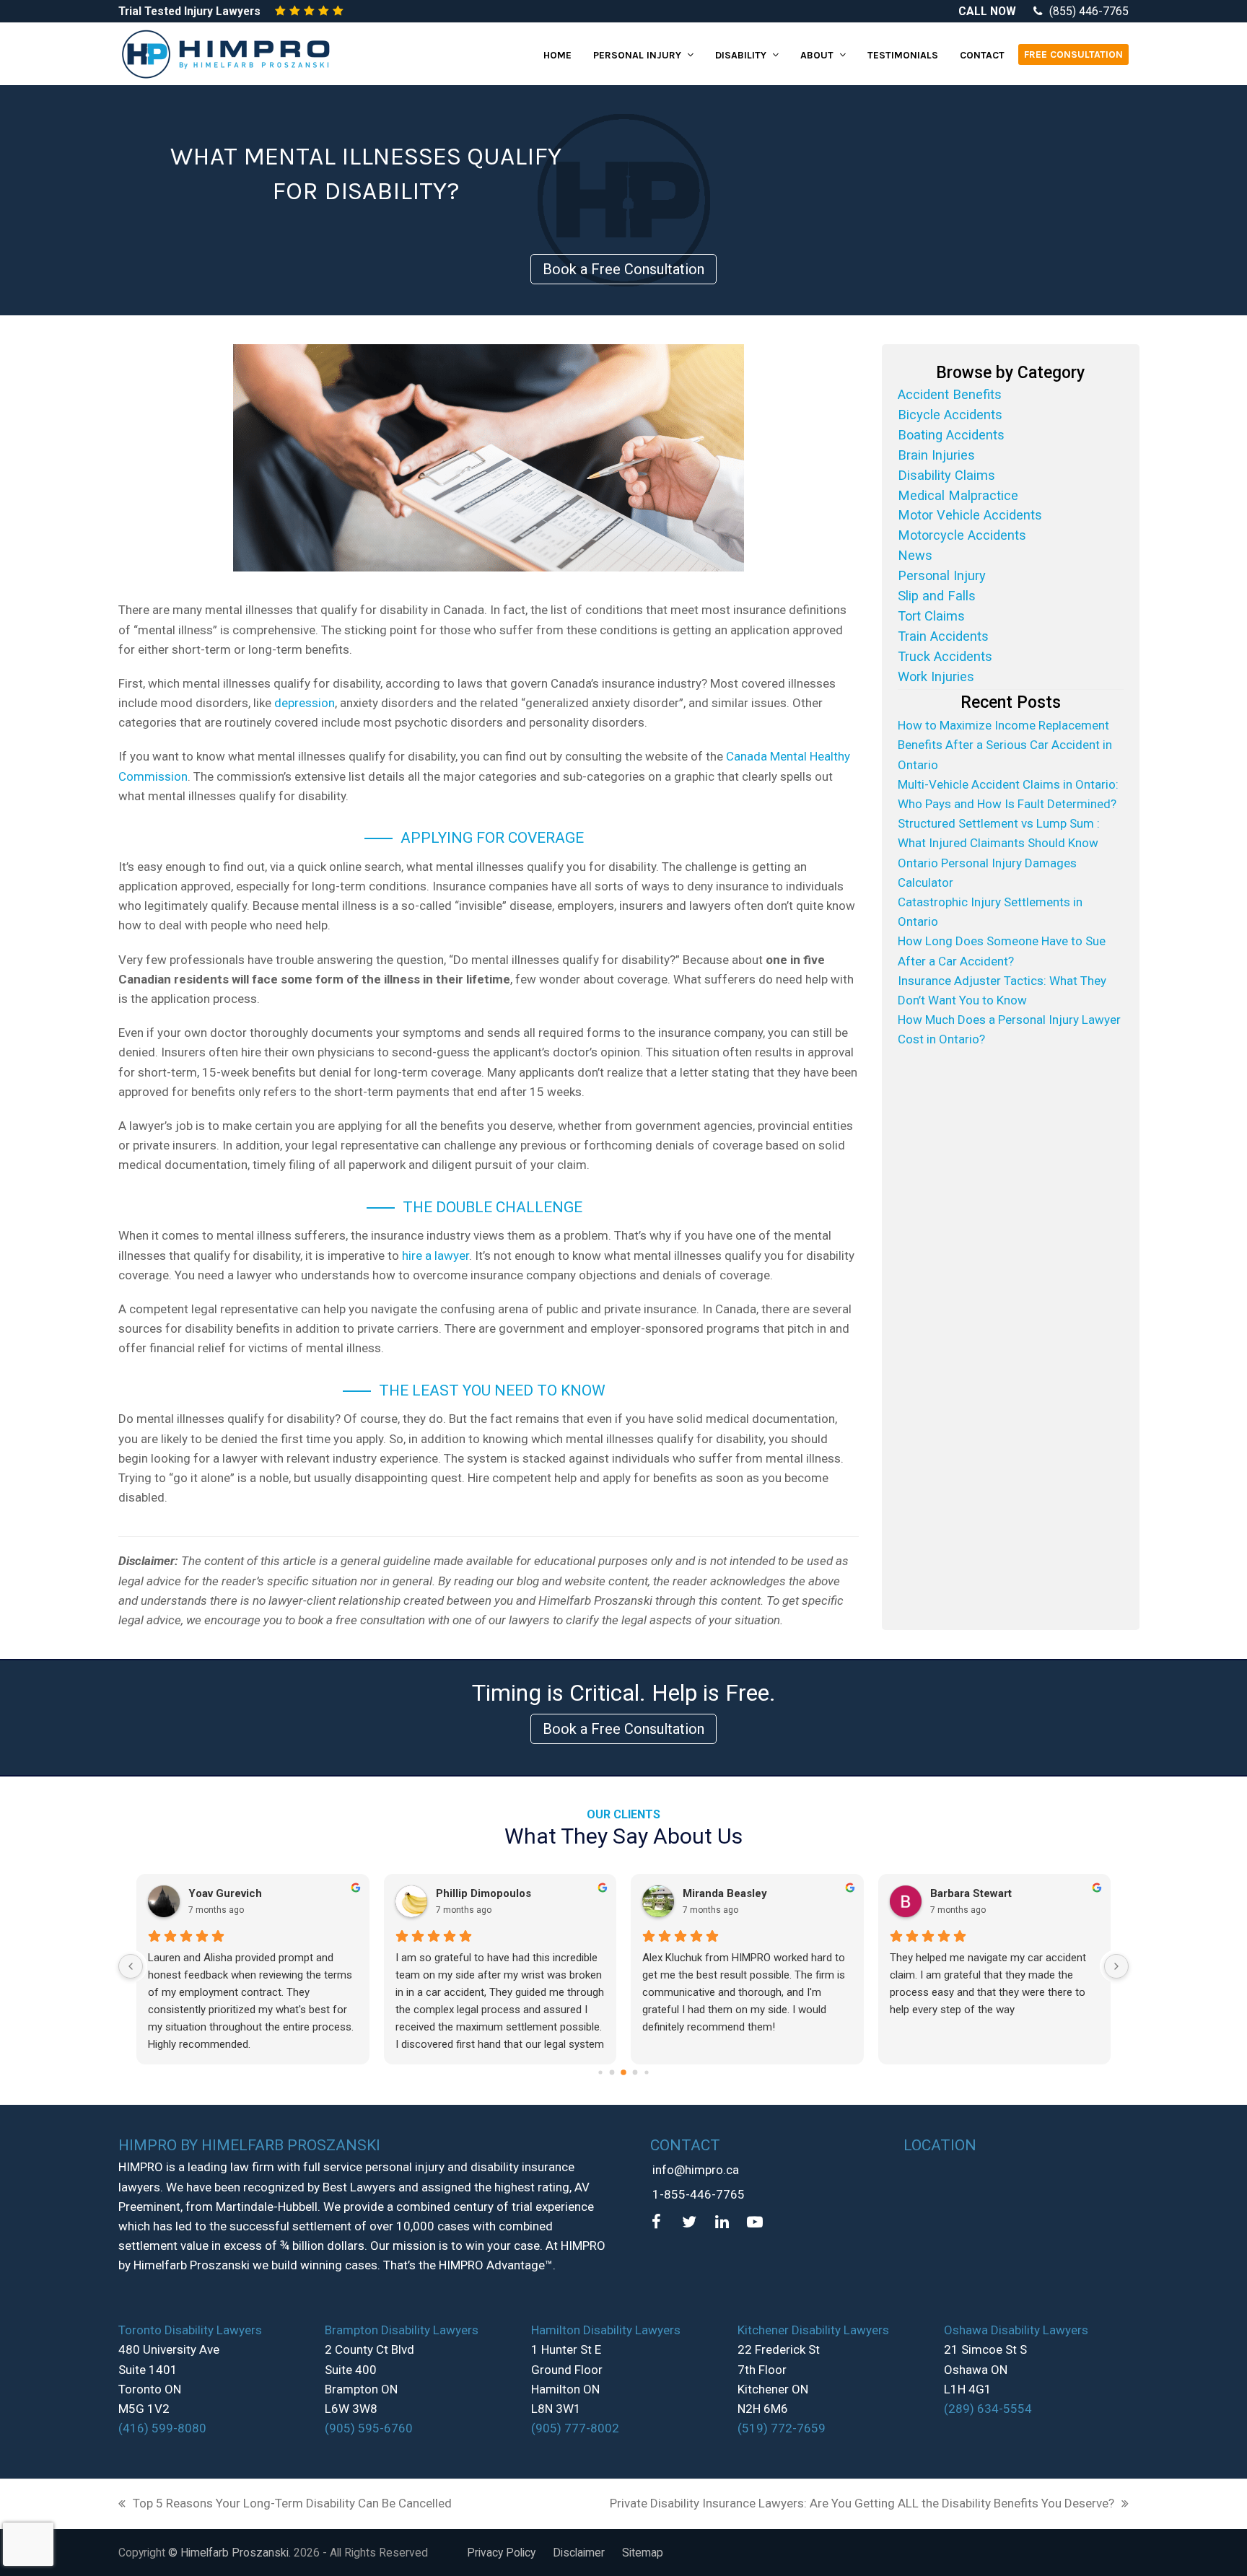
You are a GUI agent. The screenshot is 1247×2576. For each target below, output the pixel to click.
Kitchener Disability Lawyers (813, 2330)
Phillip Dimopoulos (484, 1893)
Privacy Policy (501, 2553)
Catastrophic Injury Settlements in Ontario (990, 912)
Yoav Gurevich (225, 1893)
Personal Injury (942, 575)
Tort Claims (931, 616)
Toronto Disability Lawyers (190, 2330)
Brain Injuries (936, 455)
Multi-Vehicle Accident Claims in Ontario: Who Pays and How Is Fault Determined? (1008, 794)
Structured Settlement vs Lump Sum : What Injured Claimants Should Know (999, 833)
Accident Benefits (950, 394)
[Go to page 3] (635, 2072)
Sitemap (643, 2553)
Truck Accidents (945, 656)
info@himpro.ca (696, 2170)
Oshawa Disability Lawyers (1016, 2330)
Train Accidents (943, 636)
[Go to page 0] (600, 2072)
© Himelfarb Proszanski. (231, 2553)
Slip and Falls (937, 596)
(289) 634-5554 (988, 2409)
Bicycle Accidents (950, 415)
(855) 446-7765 (1089, 11)
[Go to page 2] (623, 2072)
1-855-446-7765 (699, 2194)
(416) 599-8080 (162, 2428)
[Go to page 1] (612, 2072)
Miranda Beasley (725, 1893)
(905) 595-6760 (369, 2428)
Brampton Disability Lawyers (402, 2330)
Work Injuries (936, 676)
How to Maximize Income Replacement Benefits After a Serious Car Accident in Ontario (1005, 745)
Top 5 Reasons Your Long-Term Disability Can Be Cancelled (285, 2505)
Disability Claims (946, 475)
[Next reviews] (1116, 1966)
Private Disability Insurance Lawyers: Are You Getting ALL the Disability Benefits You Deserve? (862, 2505)
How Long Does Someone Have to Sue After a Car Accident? (1002, 951)
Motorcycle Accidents (962, 535)
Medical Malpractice (958, 495)
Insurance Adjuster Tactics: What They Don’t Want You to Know (1002, 990)
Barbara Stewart (971, 1893)
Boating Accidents (951, 435)
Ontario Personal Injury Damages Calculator (987, 873)
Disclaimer (579, 2553)
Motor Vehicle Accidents (970, 515)
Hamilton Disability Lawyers (606, 2330)
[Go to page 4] (646, 2072)
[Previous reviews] (131, 1966)
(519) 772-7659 (782, 2428)
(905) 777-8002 (575, 2428)
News (915, 555)
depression (305, 703)
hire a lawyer (436, 1256)
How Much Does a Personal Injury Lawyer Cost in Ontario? (1009, 1029)
